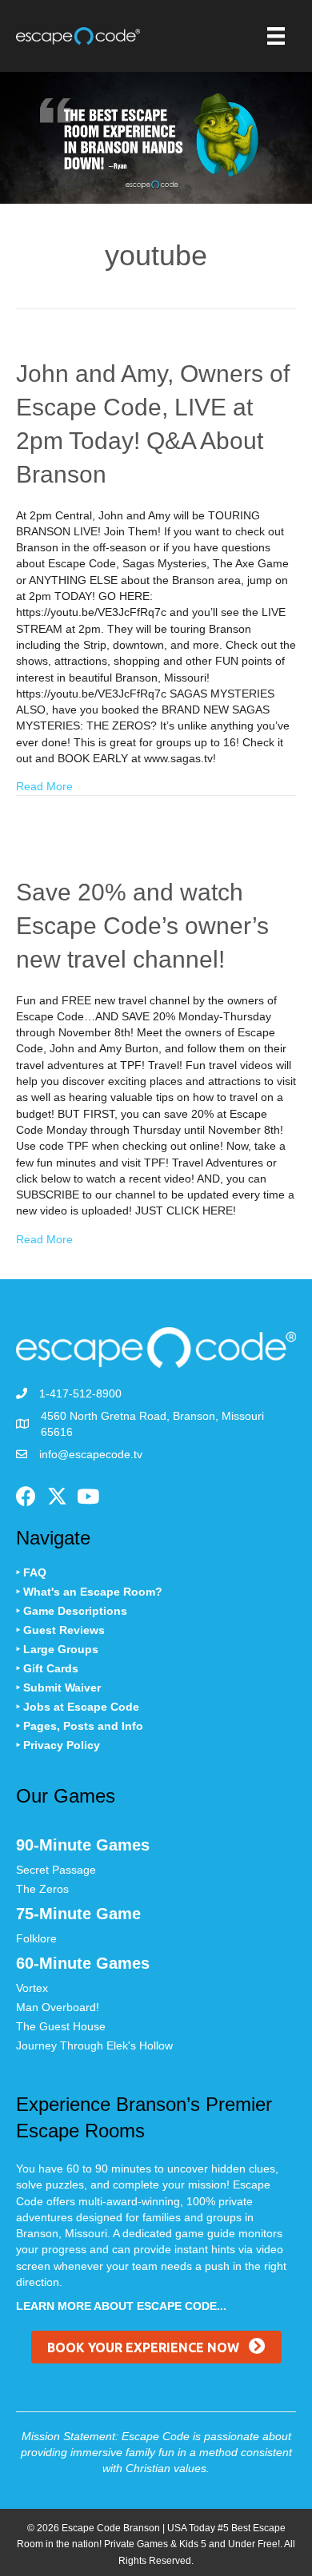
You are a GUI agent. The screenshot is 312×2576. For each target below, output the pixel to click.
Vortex (32, 1988)
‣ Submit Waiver (58, 1688)
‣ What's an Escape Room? (89, 1592)
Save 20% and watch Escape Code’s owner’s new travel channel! (142, 926)
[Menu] (276, 36)
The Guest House (61, 2026)
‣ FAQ (31, 1572)
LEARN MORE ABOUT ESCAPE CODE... (121, 2306)
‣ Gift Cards (47, 1668)
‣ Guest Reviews (60, 1630)
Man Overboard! (58, 2007)
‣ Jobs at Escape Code (78, 1707)
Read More (44, 786)
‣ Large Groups (57, 1649)
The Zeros (42, 1889)
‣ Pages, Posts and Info (80, 1726)
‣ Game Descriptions (72, 1611)
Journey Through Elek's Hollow (94, 2045)
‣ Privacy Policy (58, 1745)
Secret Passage (56, 1870)
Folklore (36, 1938)
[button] (26, 1497)
